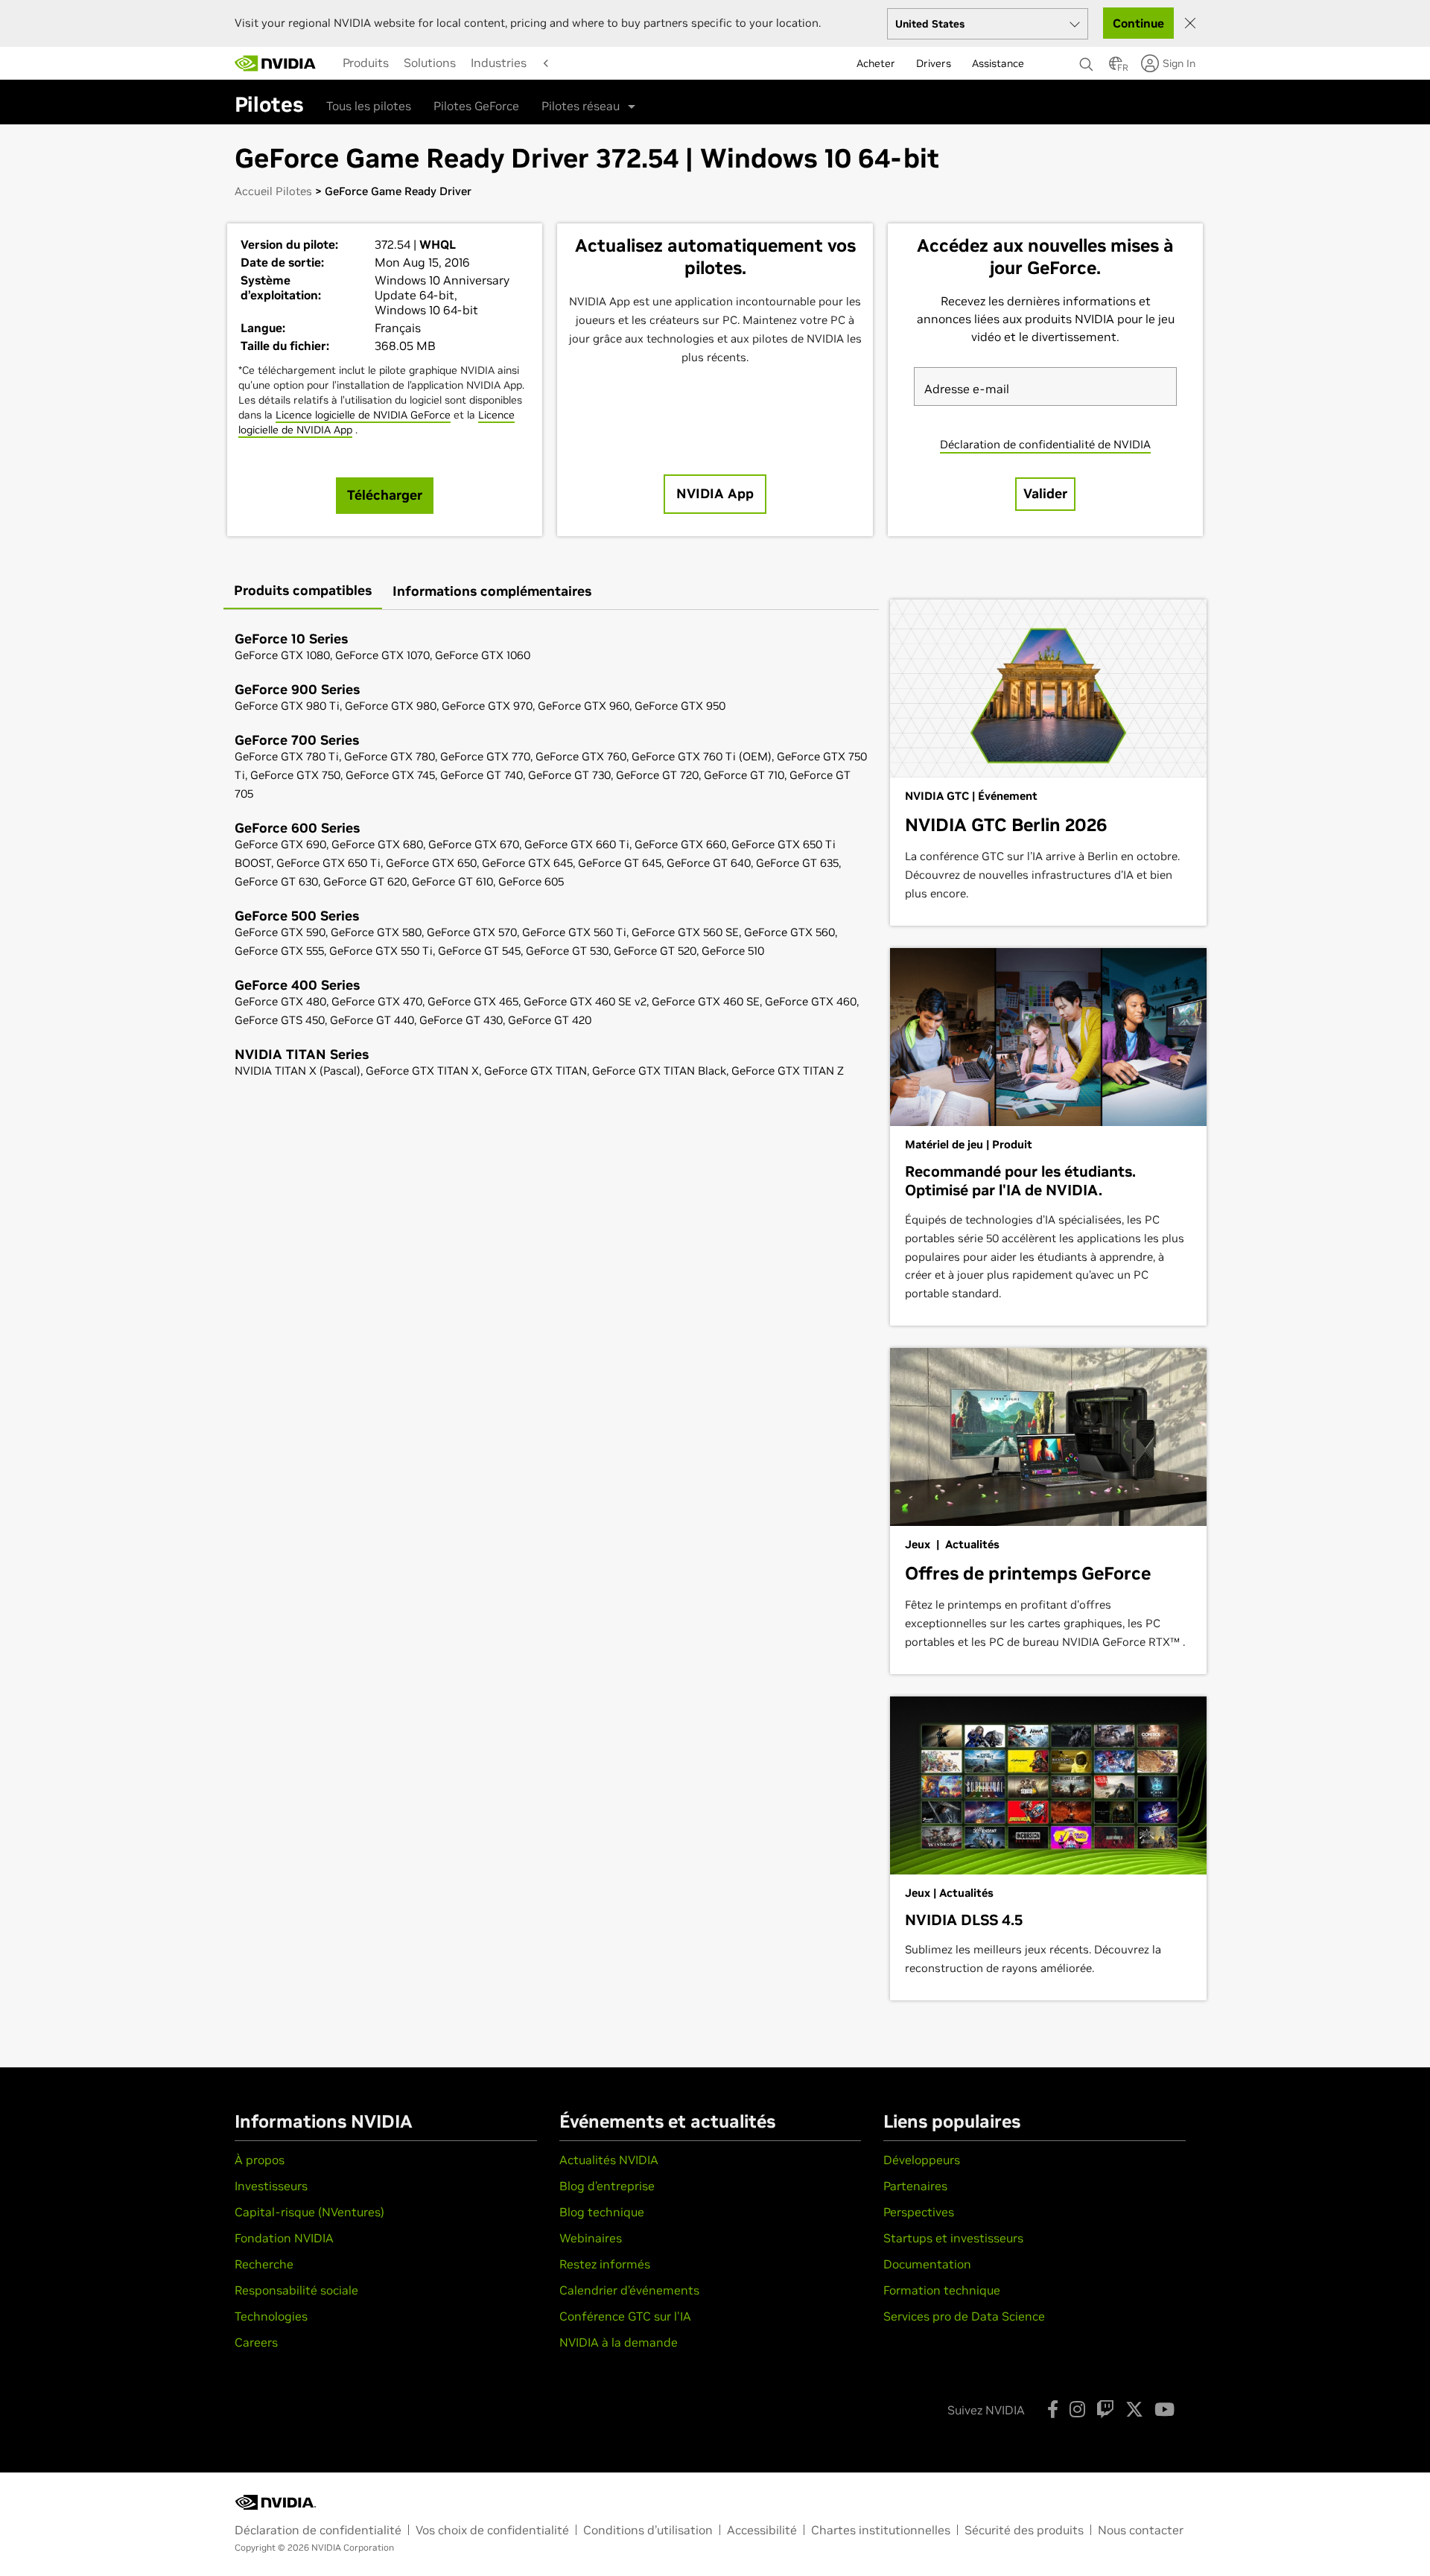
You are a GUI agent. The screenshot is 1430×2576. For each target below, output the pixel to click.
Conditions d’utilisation (648, 2530)
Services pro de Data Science (964, 2316)
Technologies (271, 2316)
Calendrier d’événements (629, 2290)
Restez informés (605, 2264)
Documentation (927, 2264)
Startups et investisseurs (953, 2238)
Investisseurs (271, 2186)
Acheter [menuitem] (876, 63)
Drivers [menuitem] (934, 63)
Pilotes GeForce (476, 106)
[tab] (303, 592)
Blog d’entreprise (607, 2186)
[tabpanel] (551, 856)
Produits (366, 63)
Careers (256, 2342)
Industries (499, 63)
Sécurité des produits (1024, 2530)
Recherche (264, 2264)
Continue (1138, 23)
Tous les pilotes (369, 106)
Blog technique (602, 2212)
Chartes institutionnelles (881, 2530)
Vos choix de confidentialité (492, 2530)
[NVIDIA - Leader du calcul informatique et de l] (276, 63)
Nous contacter (1141, 2530)
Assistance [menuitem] (998, 63)
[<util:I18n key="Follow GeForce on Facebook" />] (1053, 2409)
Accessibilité (762, 2530)
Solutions (430, 63)
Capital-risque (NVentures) (309, 2212)
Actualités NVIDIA (609, 2160)
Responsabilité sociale (296, 2290)
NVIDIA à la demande (619, 2342)
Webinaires (591, 2238)
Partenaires (915, 2186)
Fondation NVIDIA (284, 2238)
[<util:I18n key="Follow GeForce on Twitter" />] (1134, 2409)
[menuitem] (366, 63)
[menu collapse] (331, 63)
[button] (1116, 68)
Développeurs (922, 2160)
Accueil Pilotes (273, 191)
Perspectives (919, 2212)
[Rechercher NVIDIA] (1087, 60)
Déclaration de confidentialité (318, 2530)
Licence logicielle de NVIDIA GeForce (363, 415)
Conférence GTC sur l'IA (625, 2316)
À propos (260, 2160)
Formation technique (942, 2290)
